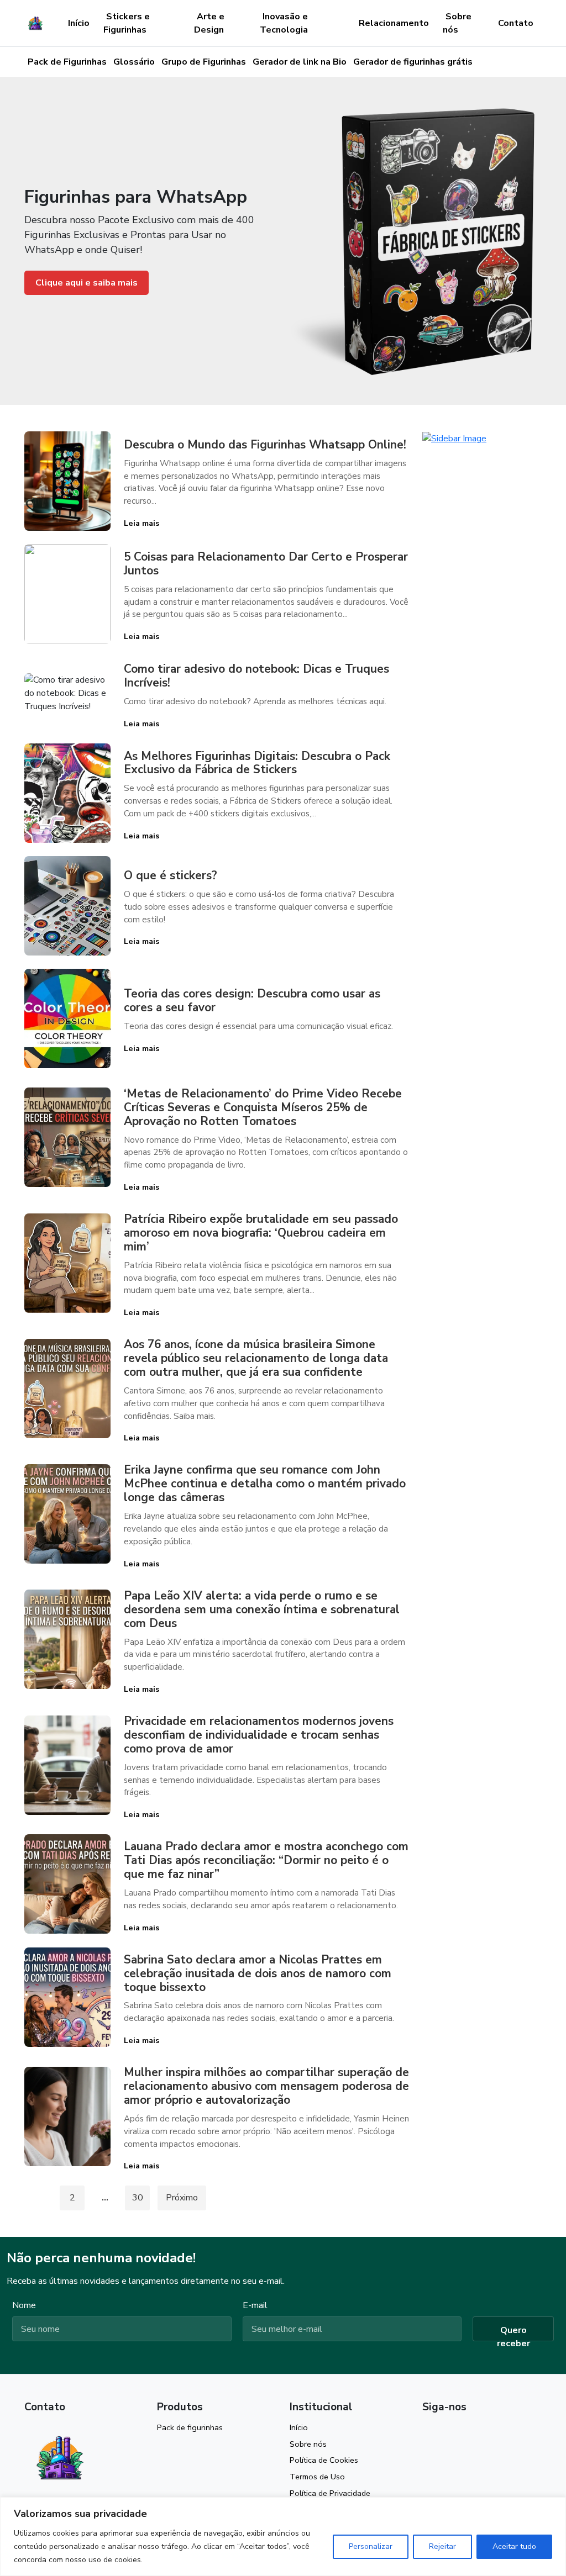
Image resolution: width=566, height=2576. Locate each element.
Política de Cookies (324, 2460)
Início (79, 23)
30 (138, 2198)
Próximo (182, 2198)
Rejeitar (442, 2546)
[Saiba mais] (454, 438)
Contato (516, 23)
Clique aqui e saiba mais (87, 283)
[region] (283, 2537)
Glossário (134, 62)
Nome (24, 2305)
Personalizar (371, 2546)
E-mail (255, 2305)
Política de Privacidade (330, 2493)
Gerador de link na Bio (300, 62)
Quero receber (513, 2333)
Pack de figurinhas (190, 2427)
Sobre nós (308, 2444)
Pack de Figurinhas (67, 62)
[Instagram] (428, 2432)
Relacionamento (394, 23)
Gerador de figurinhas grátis (413, 62)
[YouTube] (447, 2432)
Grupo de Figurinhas (204, 62)
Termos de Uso (317, 2477)
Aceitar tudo (514, 2546)
